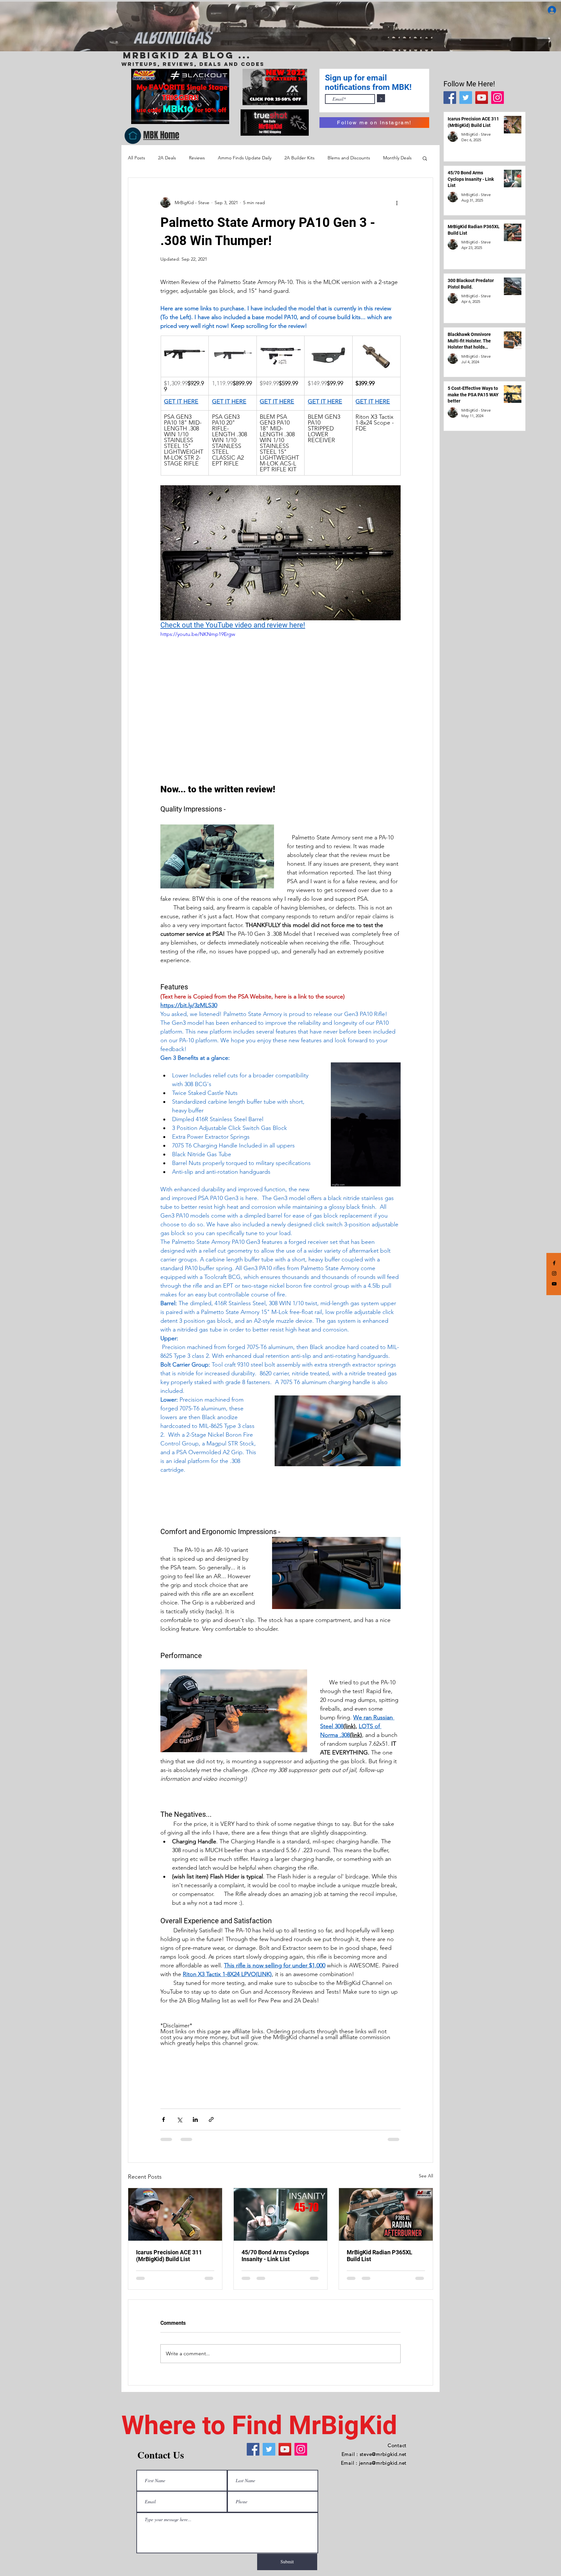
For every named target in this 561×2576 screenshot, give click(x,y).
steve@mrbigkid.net (383, 2454)
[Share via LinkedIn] (195, 2119)
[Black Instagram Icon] (554, 1273)
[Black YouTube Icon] (554, 1284)
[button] (425, 158)
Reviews (197, 158)
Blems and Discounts (349, 158)
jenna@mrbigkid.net (383, 2463)
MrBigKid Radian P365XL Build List (380, 2256)
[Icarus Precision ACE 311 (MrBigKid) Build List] (175, 2214)
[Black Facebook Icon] (554, 1263)
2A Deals (167, 158)
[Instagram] (498, 98)
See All (426, 2176)
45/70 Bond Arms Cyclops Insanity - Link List (275, 2256)
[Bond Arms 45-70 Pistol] (281, 2214)
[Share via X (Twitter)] (179, 2119)
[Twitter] (466, 98)
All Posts (137, 158)
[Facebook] (450, 98)
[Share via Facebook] (163, 2119)
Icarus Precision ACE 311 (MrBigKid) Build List (169, 2256)
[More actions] (397, 203)
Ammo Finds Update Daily (245, 158)
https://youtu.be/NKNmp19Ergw (198, 634)
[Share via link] (211, 2119)
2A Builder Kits (299, 158)
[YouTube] (482, 98)
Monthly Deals (397, 158)
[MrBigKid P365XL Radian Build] (386, 2214)
